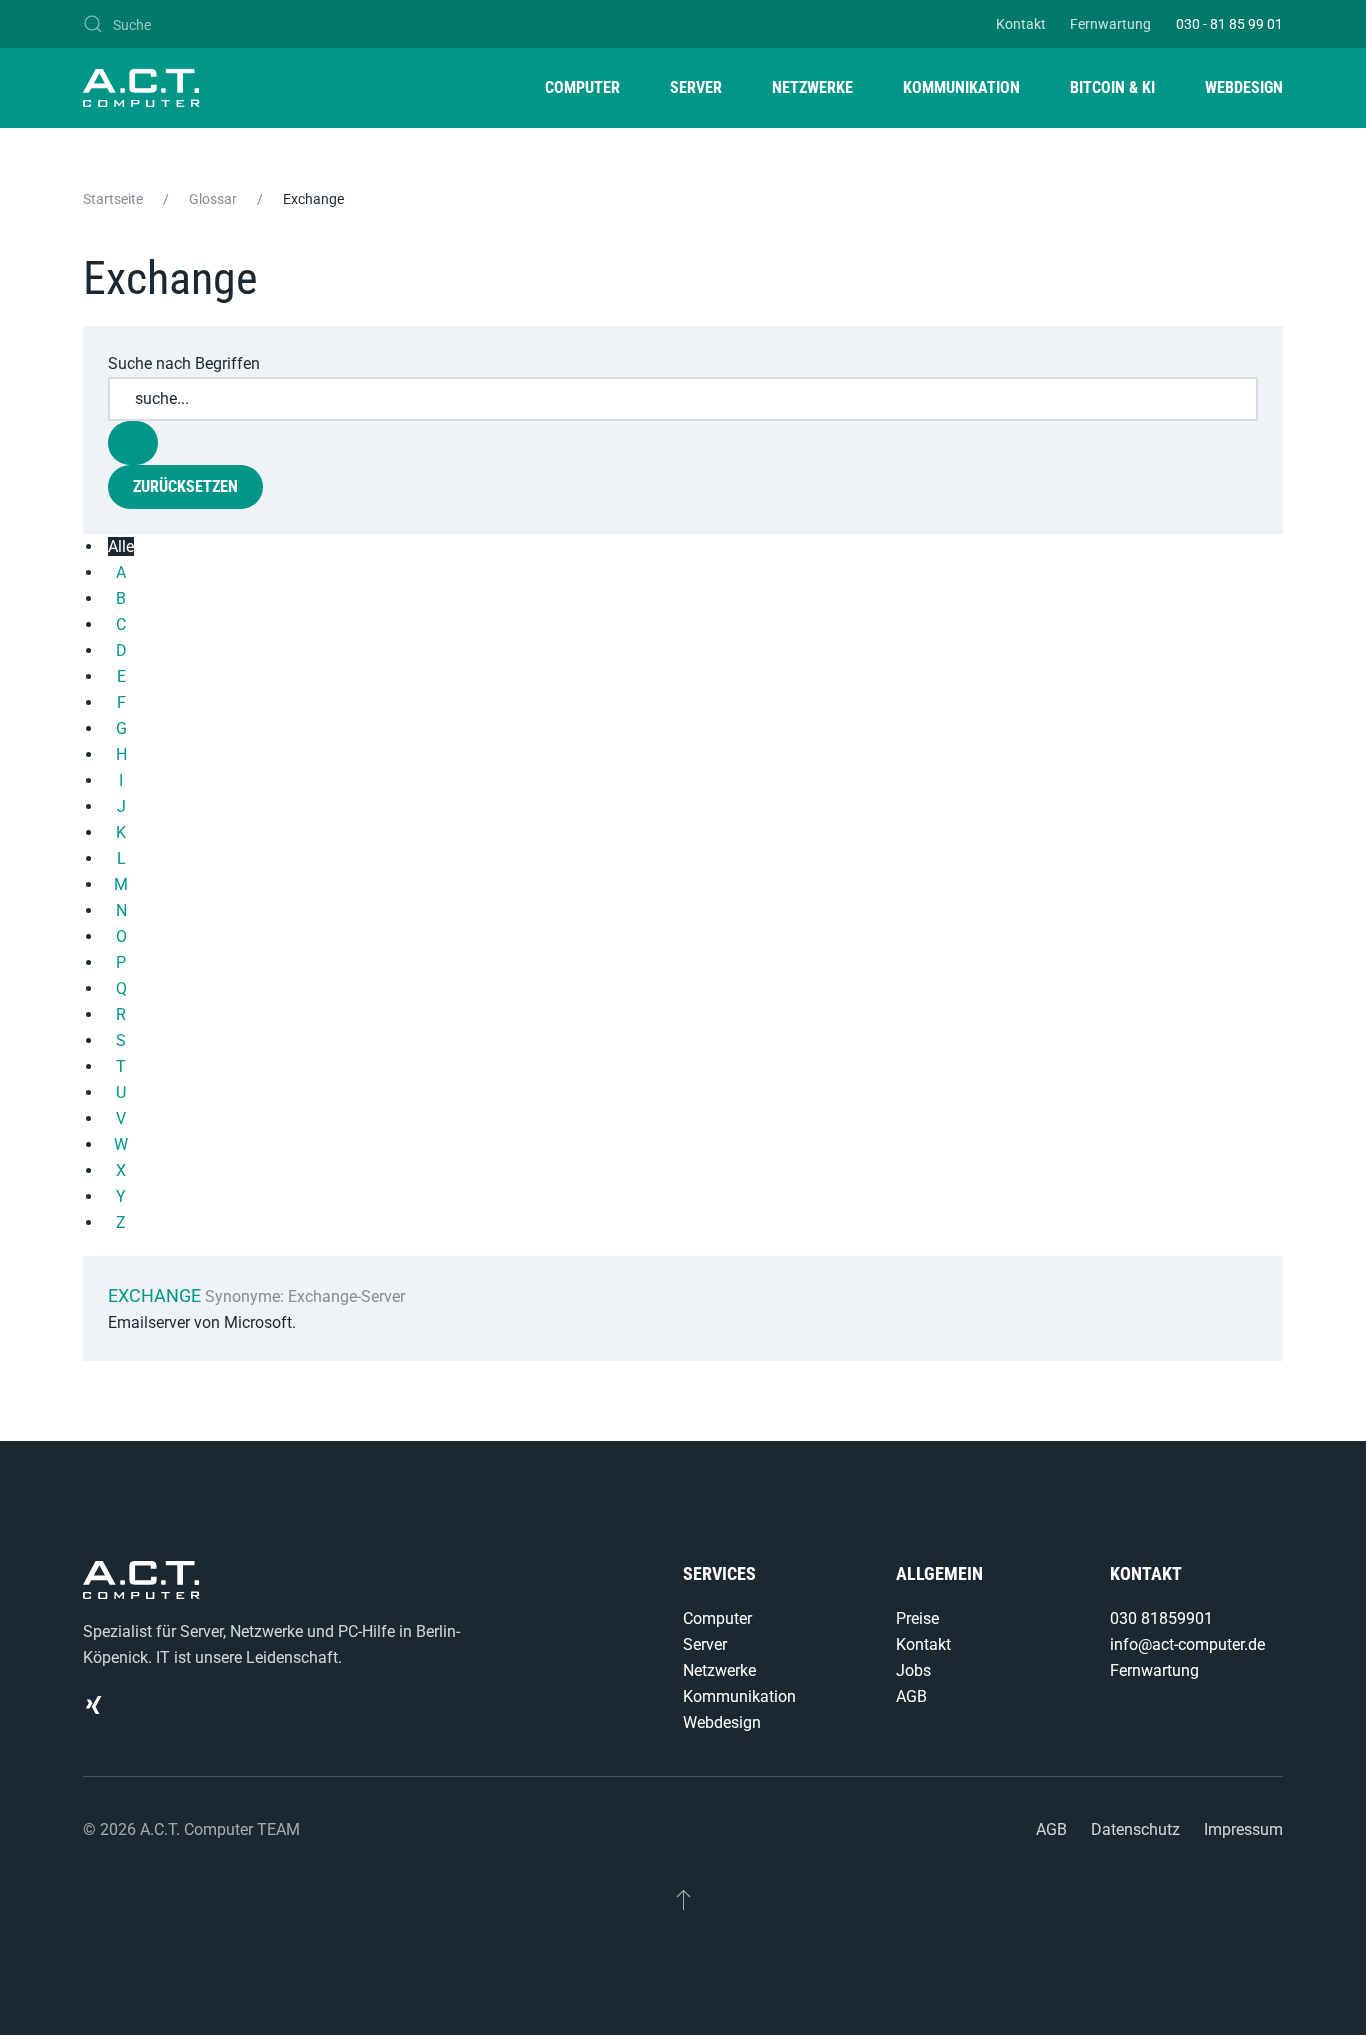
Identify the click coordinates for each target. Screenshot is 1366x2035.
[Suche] (133, 443)
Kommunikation (739, 1696)
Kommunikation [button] (961, 87)
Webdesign (722, 1722)
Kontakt (1021, 24)
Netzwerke (719, 1670)
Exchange (154, 1295)
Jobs (913, 1670)
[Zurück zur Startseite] (141, 88)
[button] (683, 1899)
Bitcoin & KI (1112, 87)
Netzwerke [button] (812, 87)
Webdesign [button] (1244, 87)
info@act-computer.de (1187, 1644)
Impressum (1243, 1829)
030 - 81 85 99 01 (1229, 24)
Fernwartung (1110, 24)
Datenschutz (1135, 1829)
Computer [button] (582, 87)
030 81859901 (1161, 1618)
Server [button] (696, 87)
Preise (917, 1618)
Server (705, 1644)
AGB (911, 1696)
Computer (717, 1618)
